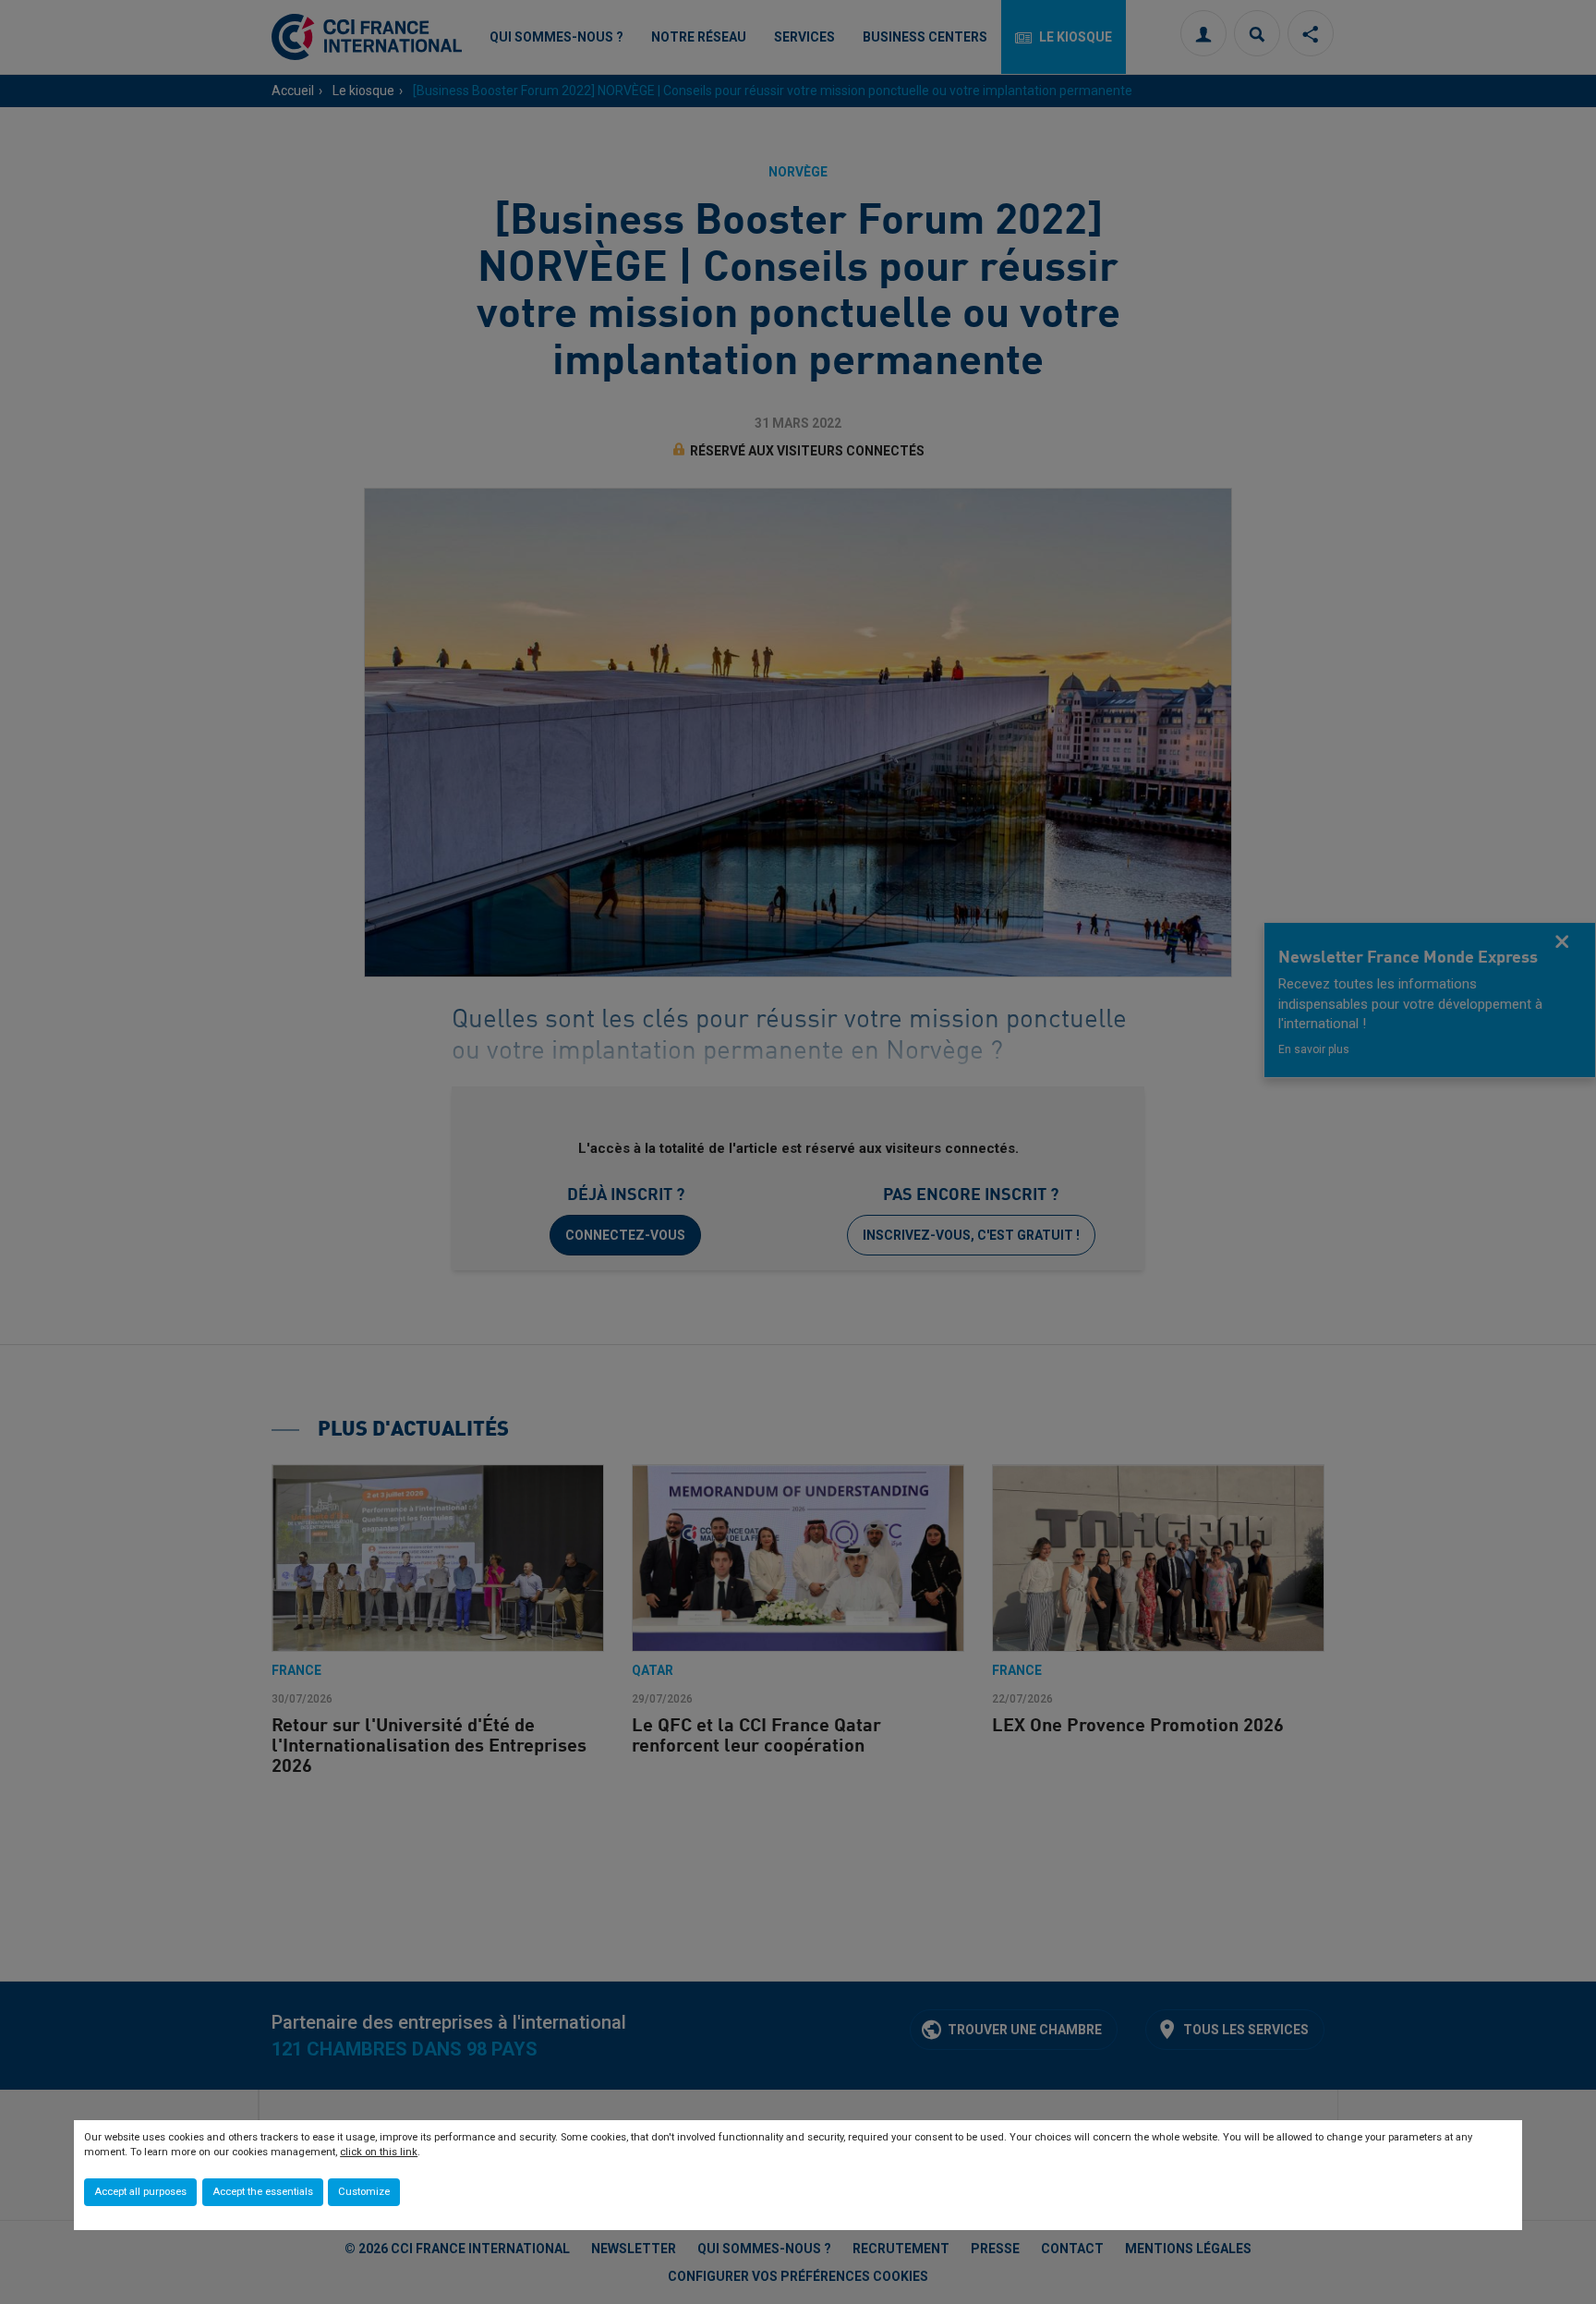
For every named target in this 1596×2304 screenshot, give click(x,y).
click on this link (379, 2152)
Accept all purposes (140, 2192)
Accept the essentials (263, 2192)
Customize (364, 2192)
